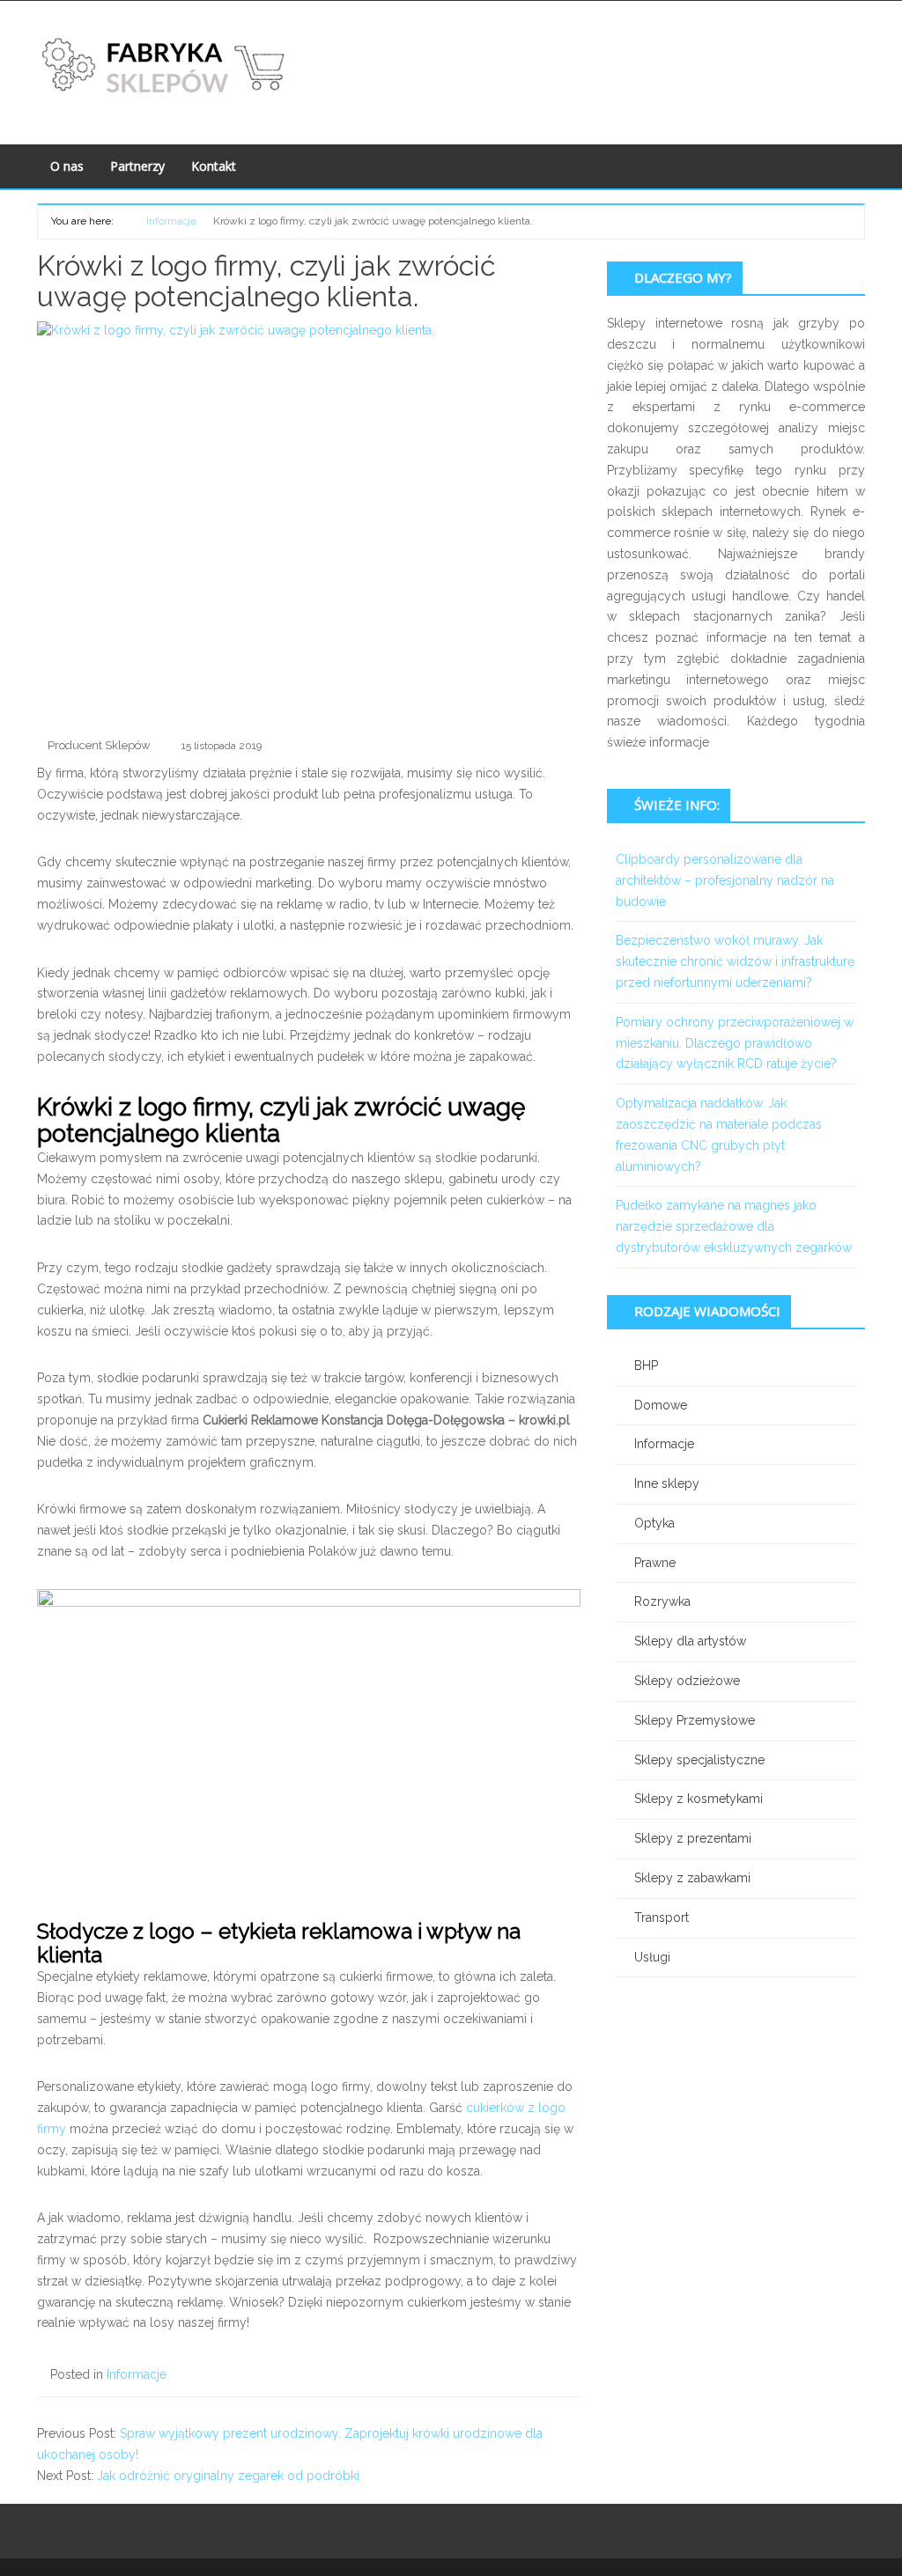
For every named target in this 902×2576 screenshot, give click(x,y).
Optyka (654, 1523)
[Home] (124, 220)
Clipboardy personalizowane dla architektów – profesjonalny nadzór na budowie (725, 880)
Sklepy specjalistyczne (699, 1760)
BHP (646, 1365)
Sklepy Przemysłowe (695, 1720)
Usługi (652, 1957)
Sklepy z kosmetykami (699, 1799)
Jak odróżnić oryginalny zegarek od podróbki (228, 2476)
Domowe (661, 1405)
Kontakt (214, 166)
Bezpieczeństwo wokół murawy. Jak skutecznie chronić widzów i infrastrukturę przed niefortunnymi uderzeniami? (735, 961)
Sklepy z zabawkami (692, 1878)
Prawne (655, 1563)
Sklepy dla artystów (690, 1641)
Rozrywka (662, 1601)
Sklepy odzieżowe (687, 1681)
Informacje (137, 2374)
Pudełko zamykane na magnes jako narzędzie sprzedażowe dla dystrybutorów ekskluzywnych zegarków (734, 1226)
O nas (67, 166)
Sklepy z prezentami (693, 1838)
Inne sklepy (667, 1483)
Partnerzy (137, 166)
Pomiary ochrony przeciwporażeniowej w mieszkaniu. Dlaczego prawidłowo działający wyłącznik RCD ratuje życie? (735, 1043)
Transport (662, 1917)
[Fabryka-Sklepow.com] (166, 65)
